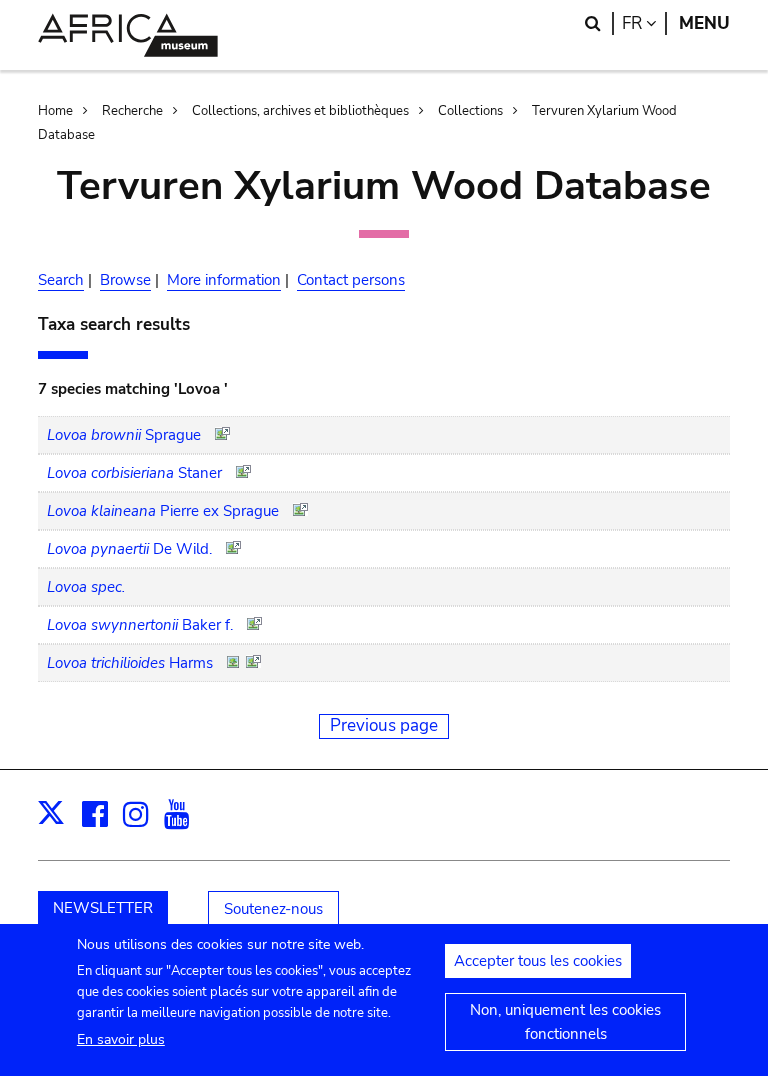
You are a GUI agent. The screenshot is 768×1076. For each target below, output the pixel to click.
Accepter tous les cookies (538, 961)
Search (61, 280)
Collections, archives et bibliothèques (300, 111)
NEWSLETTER (103, 908)
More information (224, 280)
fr (644, 23)
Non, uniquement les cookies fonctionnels (565, 1022)
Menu (704, 23)
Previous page (384, 725)
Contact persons (351, 280)
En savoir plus (121, 1039)
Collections (470, 111)
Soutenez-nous (273, 909)
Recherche (132, 111)
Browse (125, 280)
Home (55, 111)
